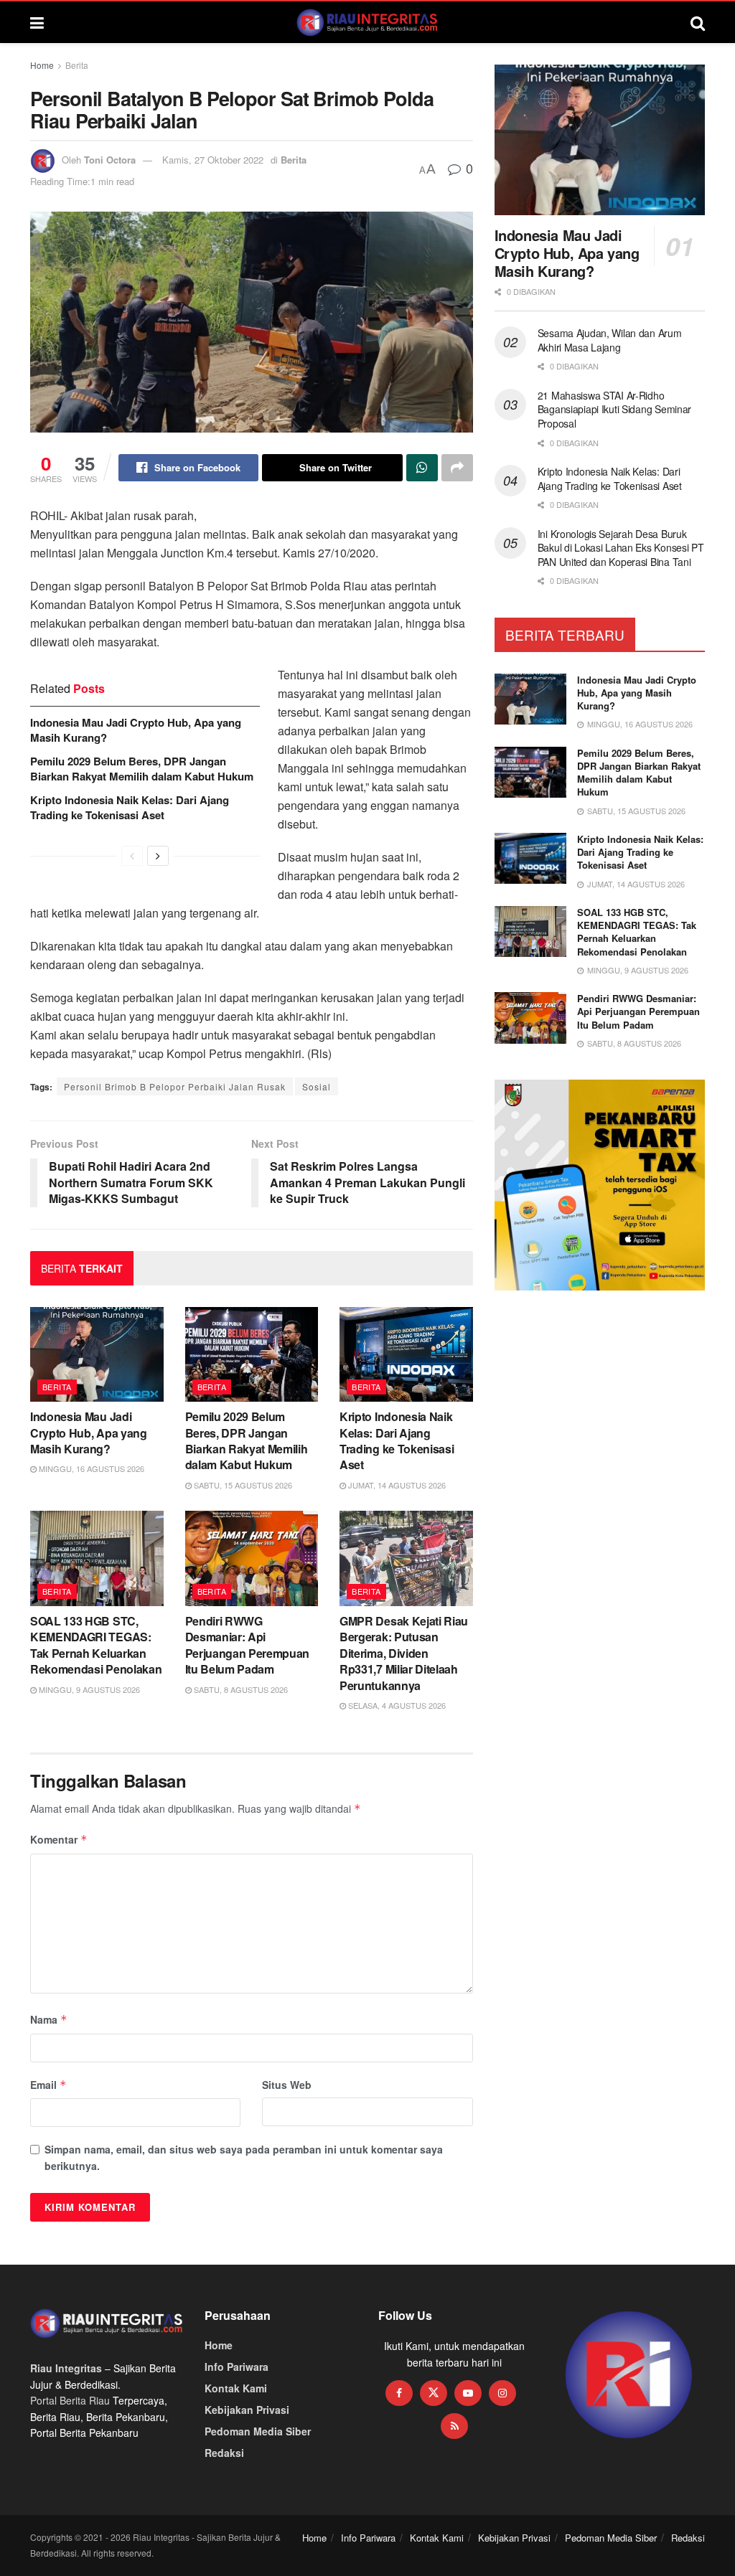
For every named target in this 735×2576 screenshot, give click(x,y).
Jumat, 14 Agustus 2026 (396, 1485)
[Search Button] (698, 22)
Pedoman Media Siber (258, 2431)
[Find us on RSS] (454, 2426)
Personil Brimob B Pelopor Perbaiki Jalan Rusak (175, 1086)
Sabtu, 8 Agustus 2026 (240, 1689)
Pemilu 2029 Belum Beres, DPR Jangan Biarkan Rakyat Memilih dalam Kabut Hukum (142, 769)
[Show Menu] (37, 22)
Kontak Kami (236, 2388)
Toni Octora (110, 160)
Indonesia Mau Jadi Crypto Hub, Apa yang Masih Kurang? (136, 730)
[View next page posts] (158, 856)
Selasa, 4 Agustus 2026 (396, 1705)
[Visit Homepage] (367, 22)
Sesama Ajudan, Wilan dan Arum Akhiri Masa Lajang (610, 340)
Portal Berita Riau (70, 2400)
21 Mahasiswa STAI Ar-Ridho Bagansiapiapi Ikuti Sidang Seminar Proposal (614, 409)
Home (42, 65)
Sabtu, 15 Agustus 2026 (242, 1485)
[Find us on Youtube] (468, 2393)
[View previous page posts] (132, 856)
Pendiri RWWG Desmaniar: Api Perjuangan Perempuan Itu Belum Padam (248, 1645)
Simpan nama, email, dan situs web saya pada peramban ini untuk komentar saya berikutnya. (244, 2157)
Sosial (317, 1086)
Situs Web (287, 2085)
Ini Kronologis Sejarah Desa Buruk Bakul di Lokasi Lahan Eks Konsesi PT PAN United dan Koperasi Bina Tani (621, 548)
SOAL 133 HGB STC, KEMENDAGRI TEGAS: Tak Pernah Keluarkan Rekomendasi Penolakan (96, 1645)
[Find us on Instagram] (502, 2393)
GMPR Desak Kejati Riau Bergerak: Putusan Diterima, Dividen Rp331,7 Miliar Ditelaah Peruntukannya (404, 1653)
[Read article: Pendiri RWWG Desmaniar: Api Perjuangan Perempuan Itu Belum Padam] (252, 1558)
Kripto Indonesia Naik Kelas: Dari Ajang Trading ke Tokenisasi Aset (130, 807)
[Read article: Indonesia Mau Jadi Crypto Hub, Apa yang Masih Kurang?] (97, 1355)
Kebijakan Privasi (247, 2410)
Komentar (59, 1839)
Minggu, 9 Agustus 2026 (88, 1689)
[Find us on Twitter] (434, 2393)
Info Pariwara (237, 2367)
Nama (49, 2019)
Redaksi (224, 2453)
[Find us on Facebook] (399, 2393)
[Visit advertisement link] (629, 2376)
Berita (77, 65)
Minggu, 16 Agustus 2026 (90, 1468)
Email (48, 2085)
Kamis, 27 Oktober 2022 (213, 160)
